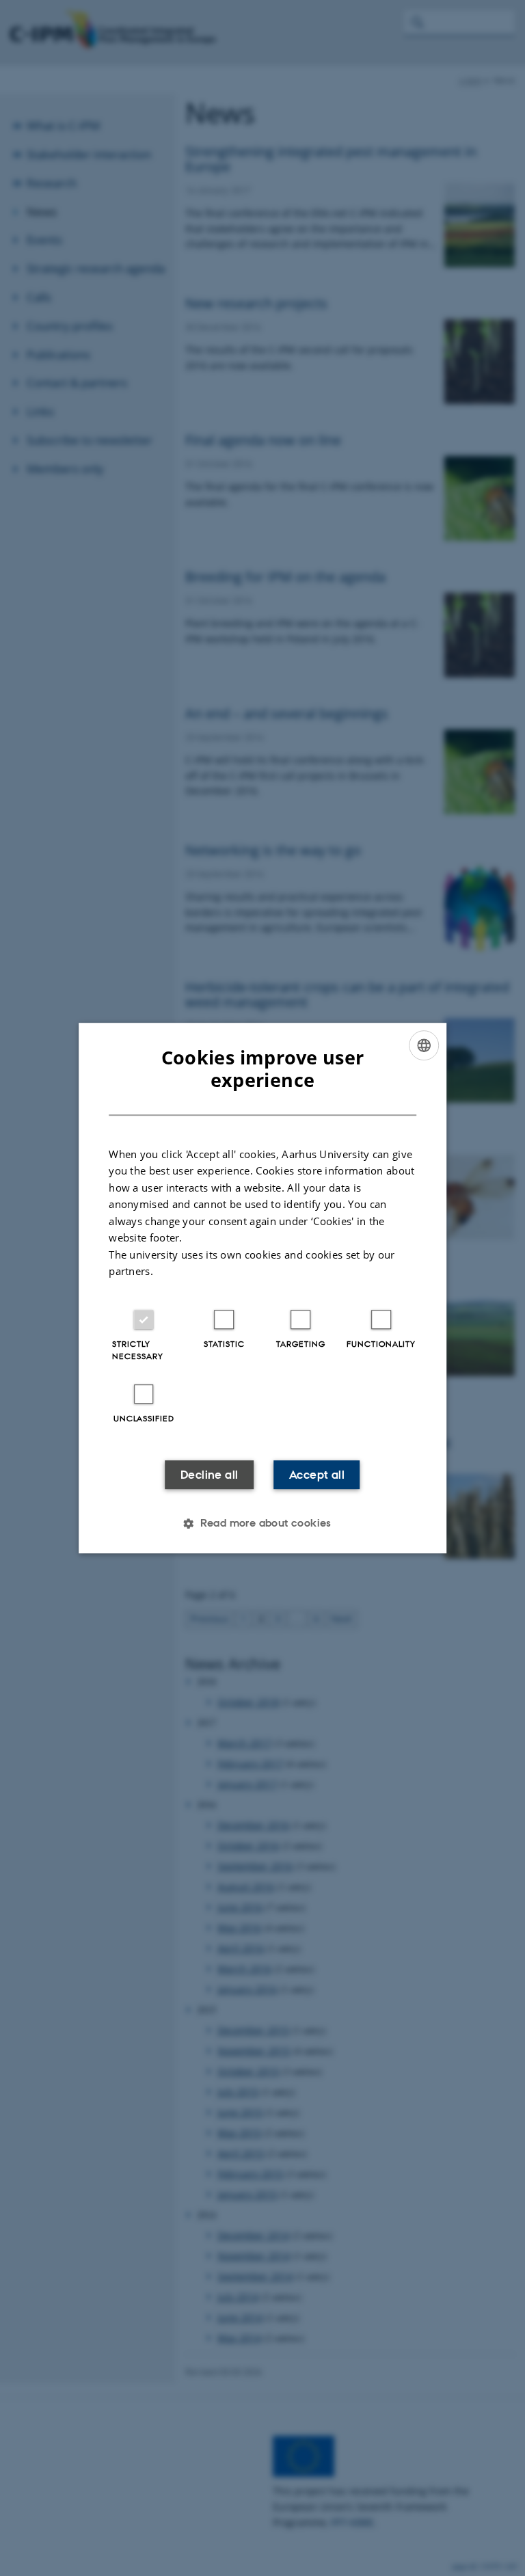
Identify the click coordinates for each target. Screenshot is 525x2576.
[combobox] (424, 1045)
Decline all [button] (209, 1475)
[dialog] (262, 1288)
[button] (262, 1523)
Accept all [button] (317, 1475)
